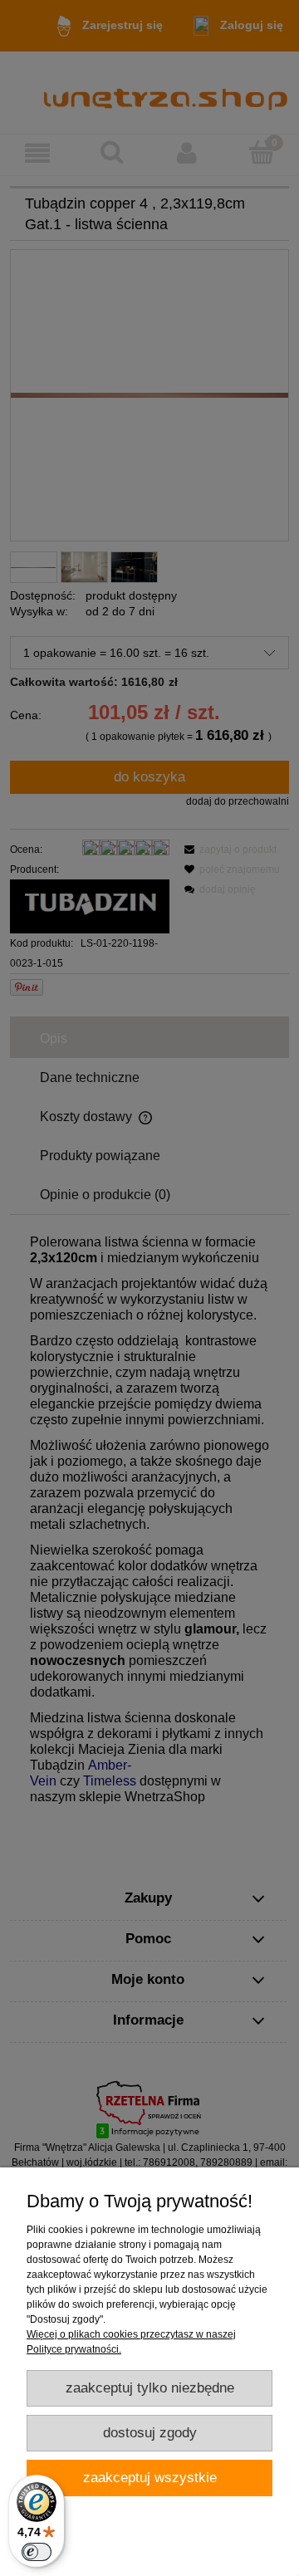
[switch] (37, 2552)
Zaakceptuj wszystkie (150, 2478)
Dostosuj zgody (150, 2433)
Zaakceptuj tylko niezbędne (150, 2388)
